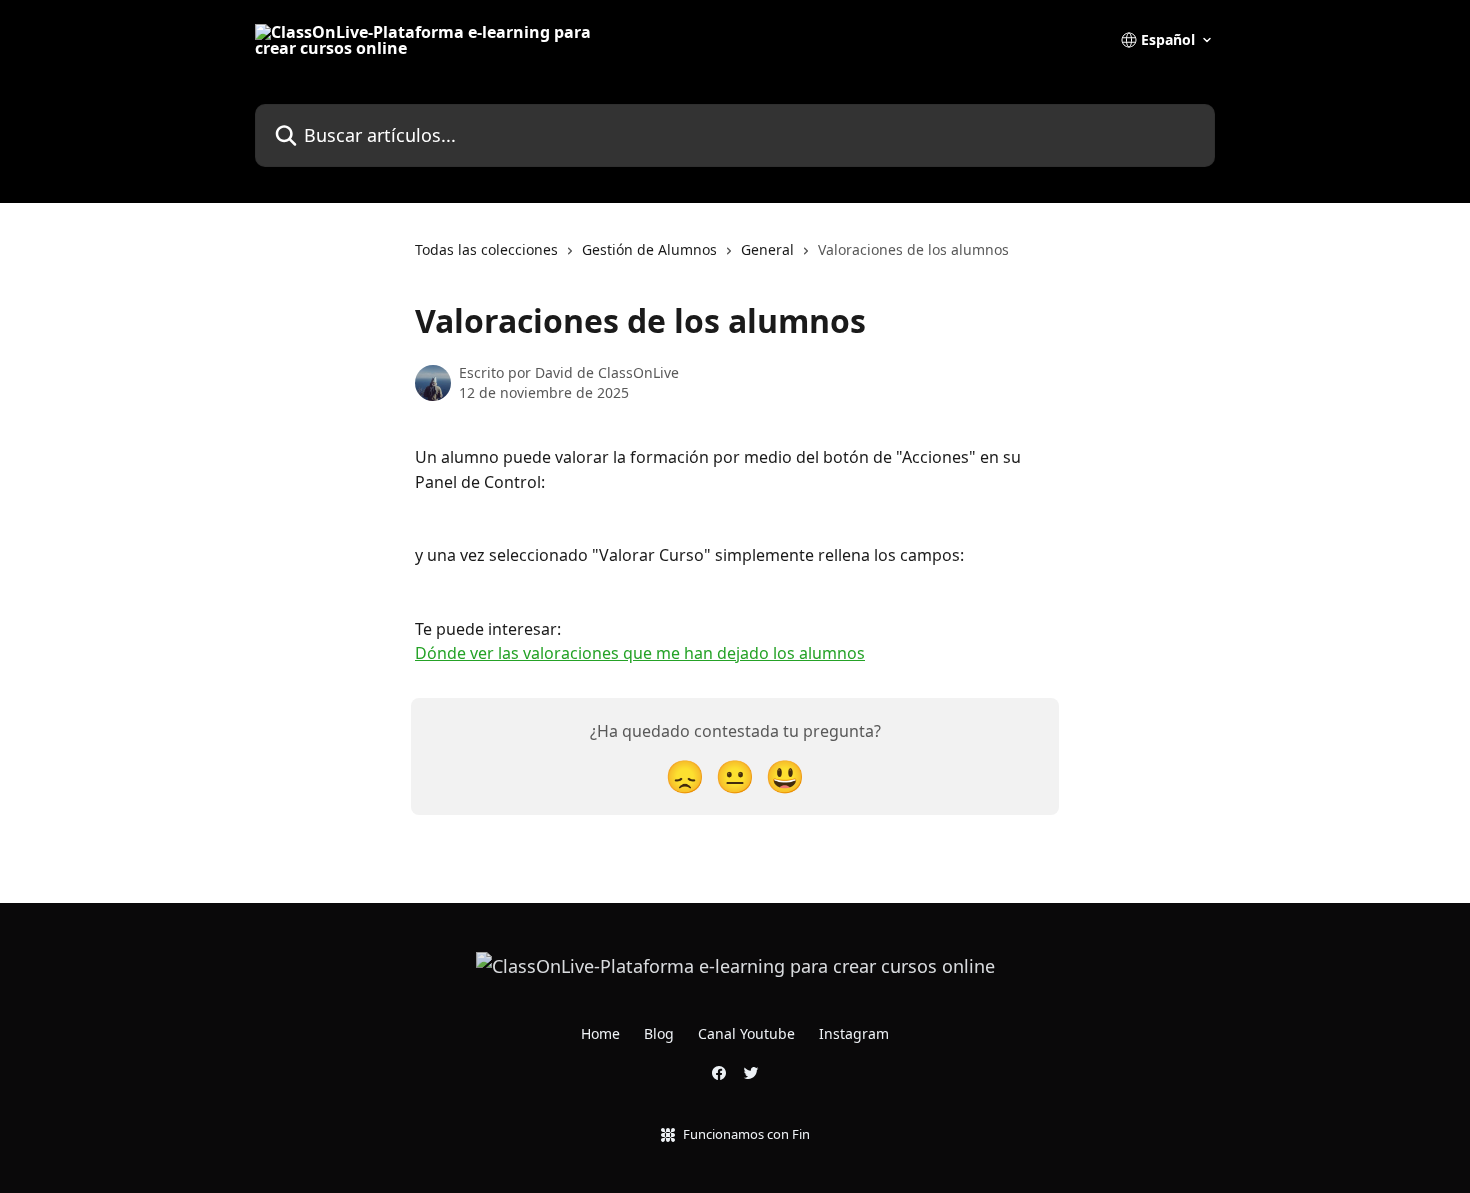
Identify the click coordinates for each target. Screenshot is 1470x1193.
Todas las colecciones (486, 249)
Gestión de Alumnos (649, 249)
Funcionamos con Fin (746, 1134)
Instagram (854, 1033)
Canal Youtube (746, 1033)
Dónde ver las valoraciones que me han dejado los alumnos (640, 653)
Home (600, 1033)
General (767, 249)
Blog (659, 1033)
